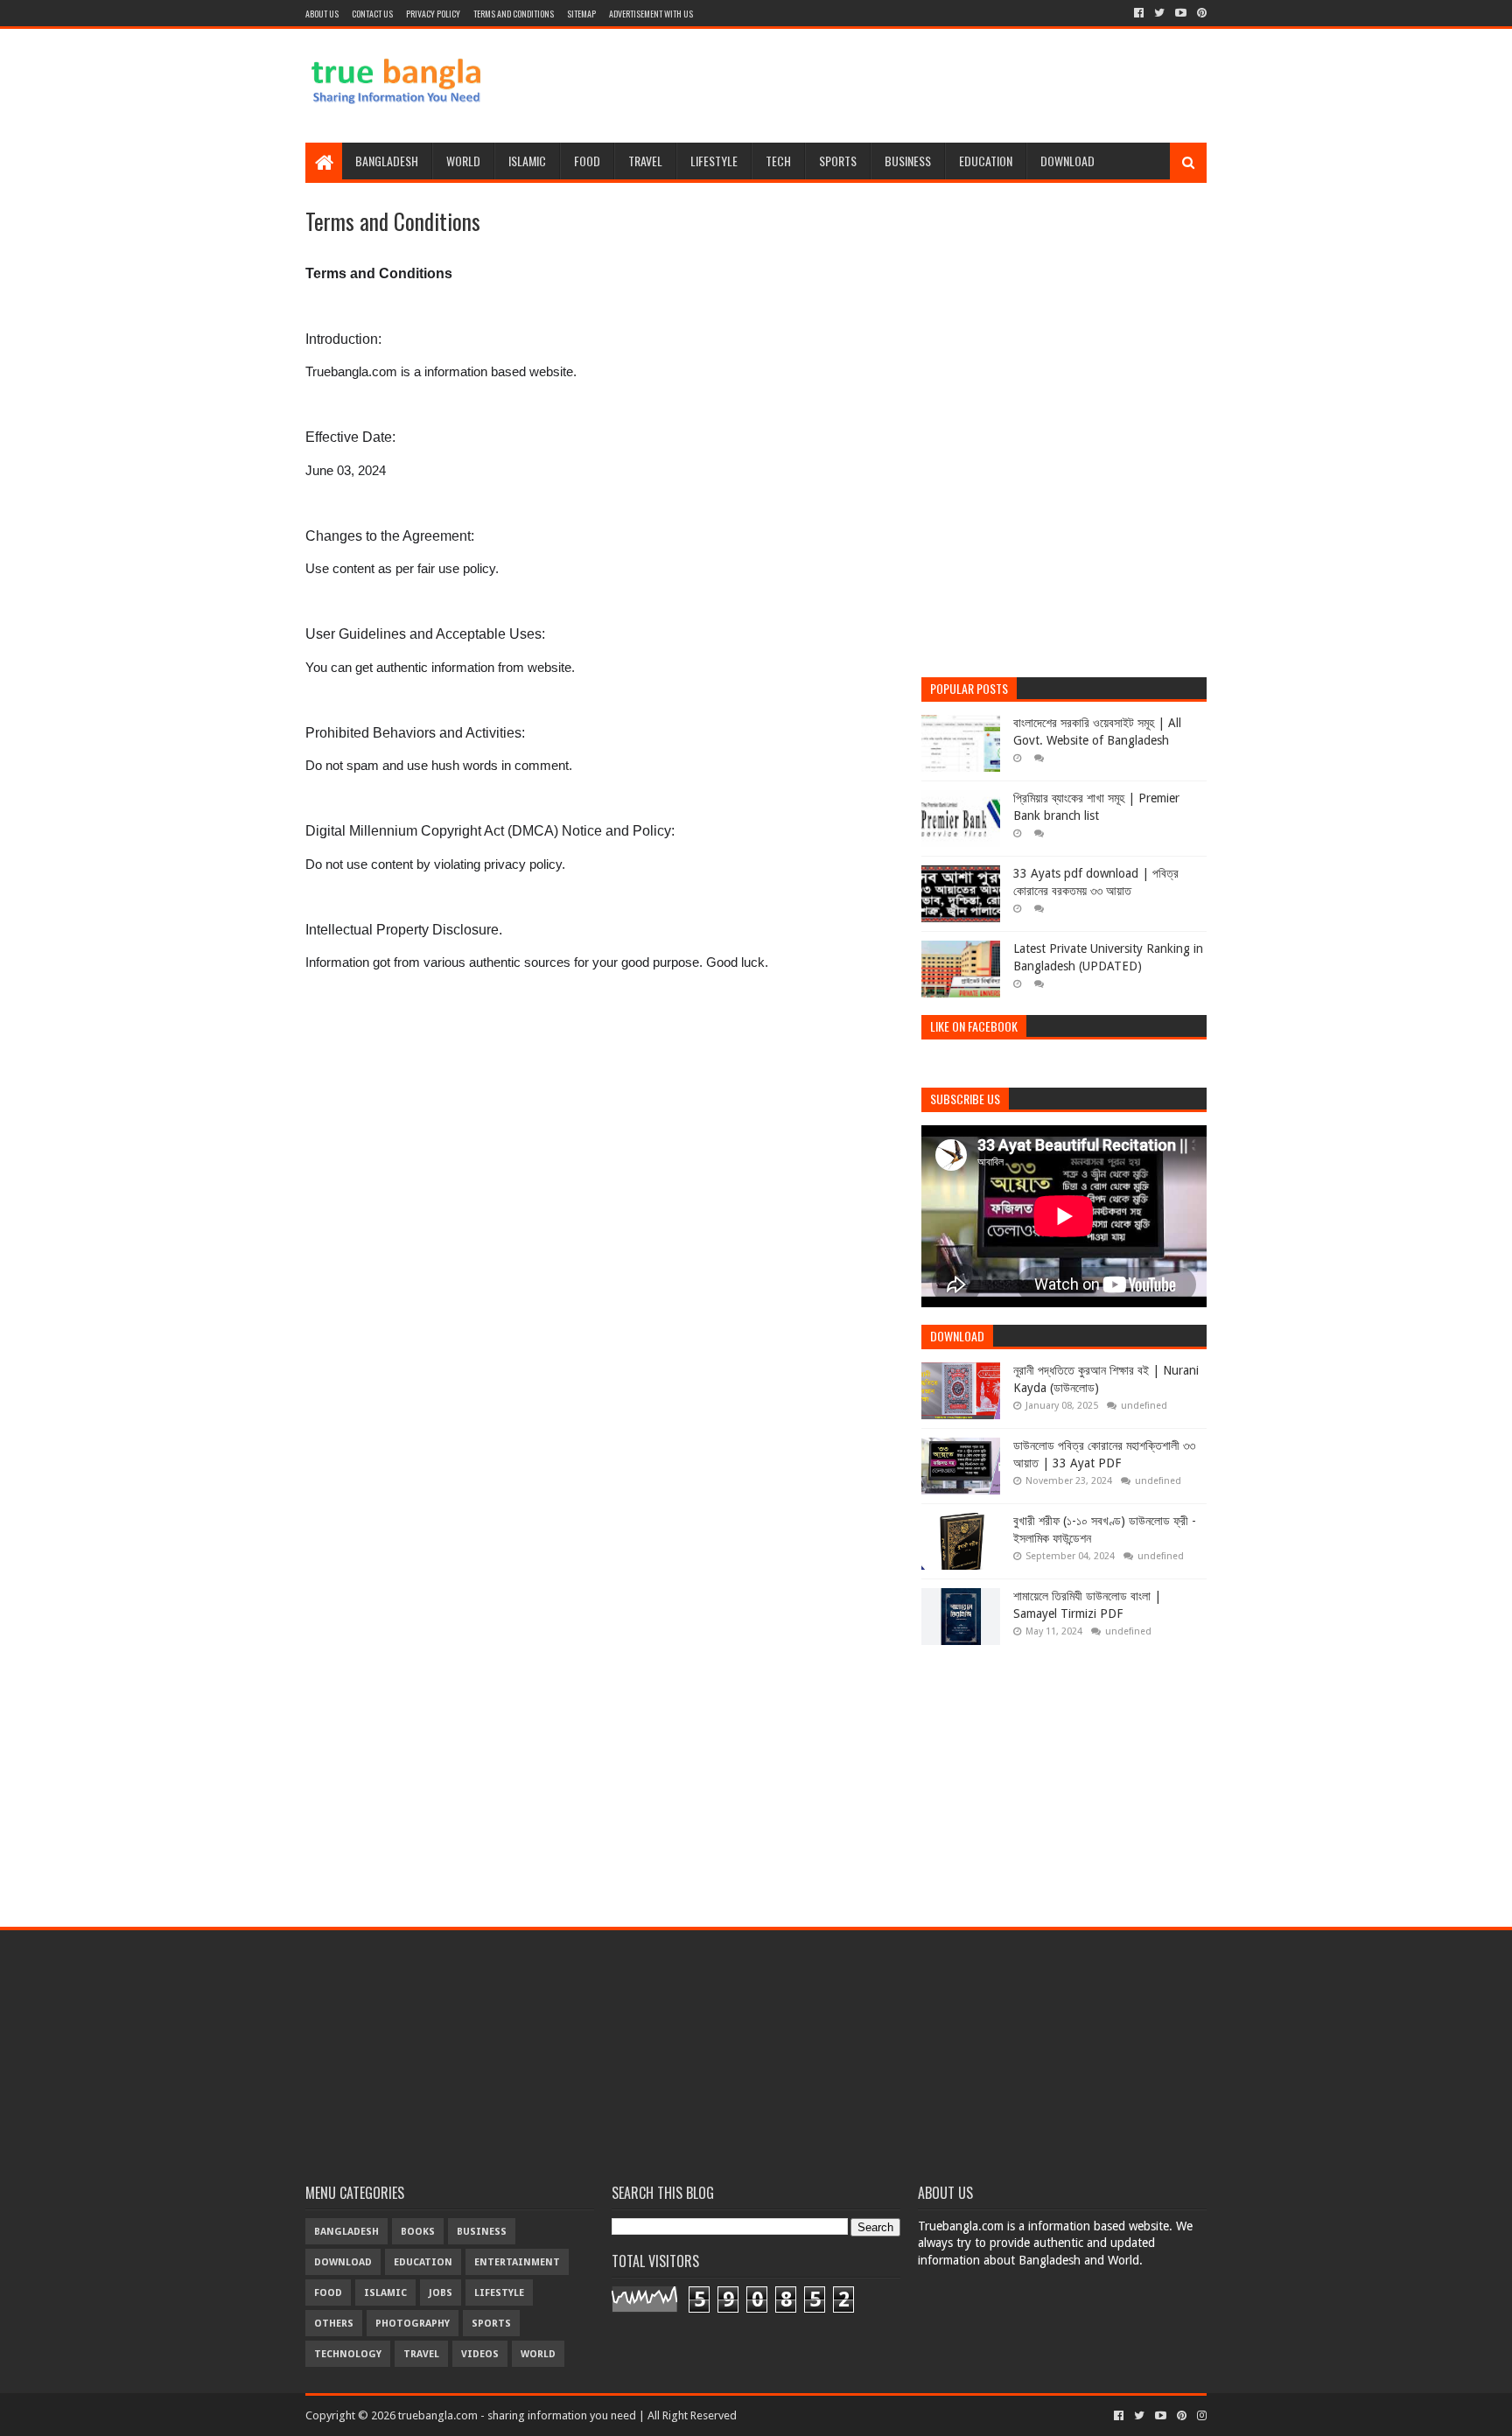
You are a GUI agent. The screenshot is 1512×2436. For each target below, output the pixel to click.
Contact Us (372, 14)
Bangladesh (387, 161)
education (423, 2262)
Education (986, 161)
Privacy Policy (433, 14)
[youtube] (1181, 13)
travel (421, 2354)
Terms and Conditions (514, 14)
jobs (441, 2293)
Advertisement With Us (651, 14)
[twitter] (1159, 13)
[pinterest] (1200, 13)
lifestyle (499, 2293)
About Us (322, 14)
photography (413, 2324)
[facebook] (1139, 13)
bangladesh (346, 2232)
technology (348, 2354)
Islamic (527, 161)
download (343, 2262)
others (334, 2324)
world (538, 2354)
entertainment (517, 2262)
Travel (645, 161)
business (482, 2232)
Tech (778, 161)
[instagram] (1200, 2416)
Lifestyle (714, 161)
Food (587, 161)
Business (908, 161)
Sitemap (581, 14)
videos (480, 2354)
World (463, 161)
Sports (838, 161)
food (328, 2293)
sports (491, 2324)
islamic (385, 2293)
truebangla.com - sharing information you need (517, 2415)
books (418, 2232)
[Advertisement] (888, 86)
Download (1067, 161)
